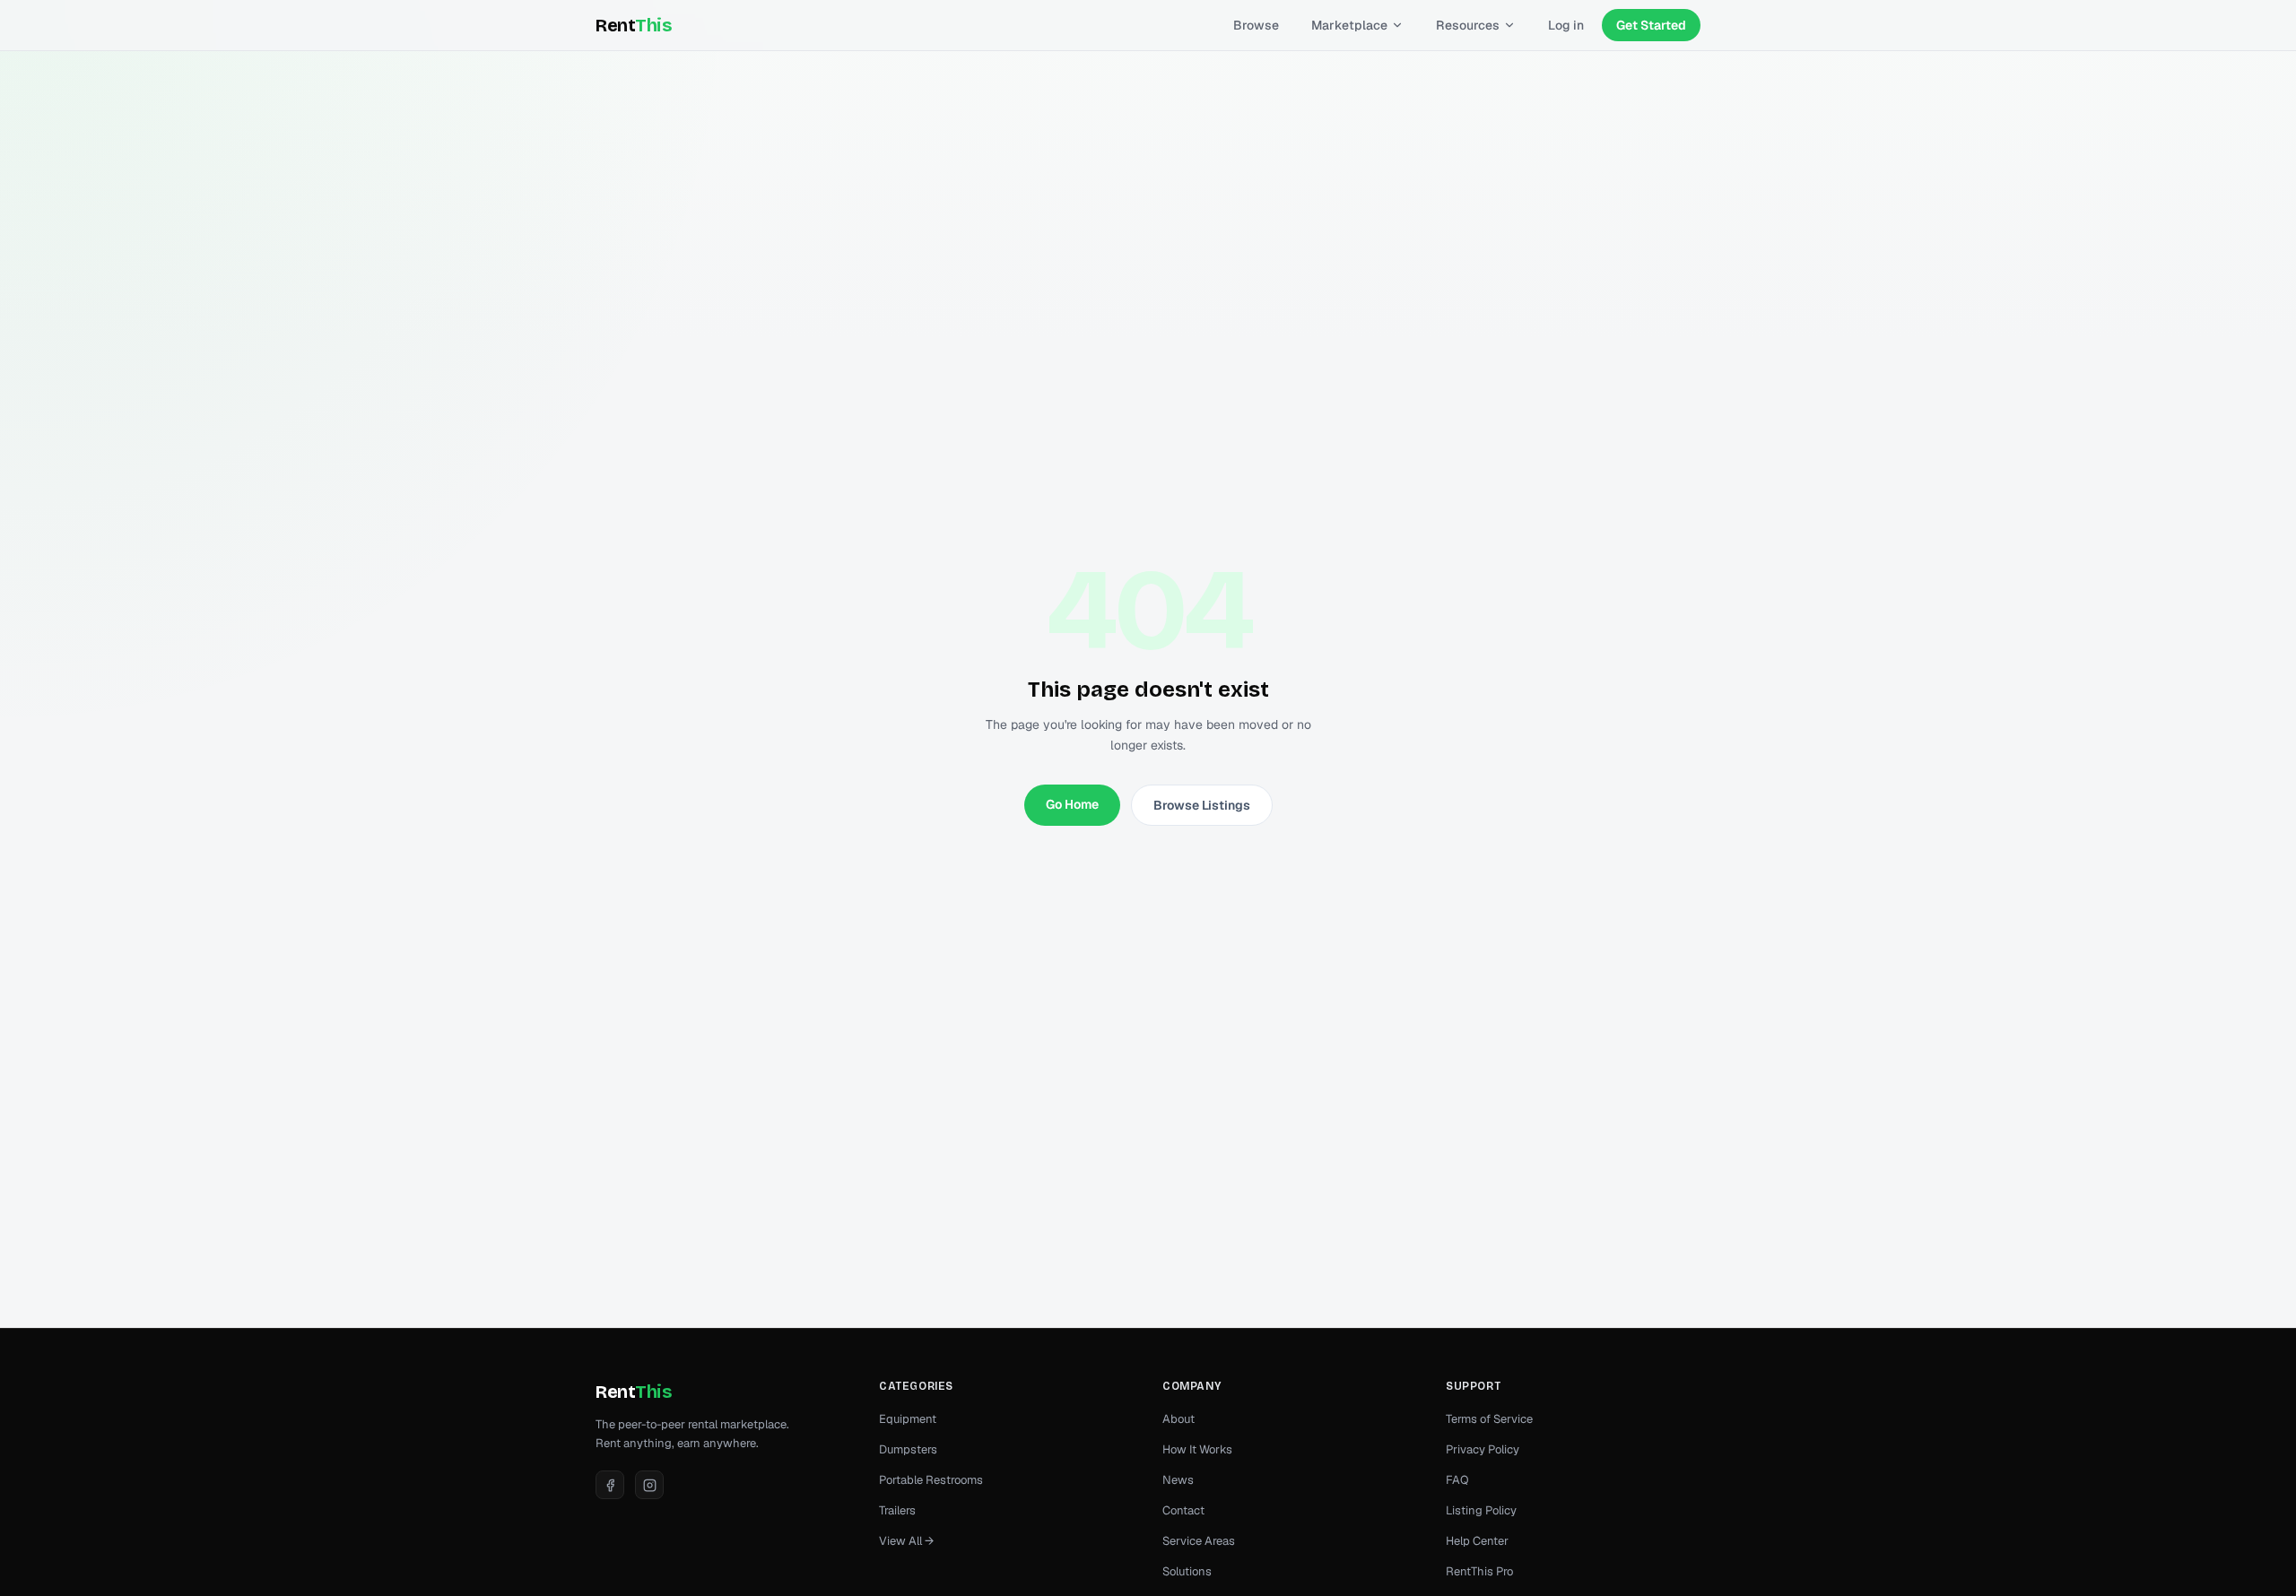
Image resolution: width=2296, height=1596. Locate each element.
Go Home (1072, 804)
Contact (1183, 1510)
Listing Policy (1481, 1510)
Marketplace (1349, 25)
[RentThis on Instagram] (649, 1485)
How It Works (1197, 1449)
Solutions (1187, 1571)
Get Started (1651, 25)
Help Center (1477, 1541)
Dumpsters (908, 1449)
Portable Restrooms (931, 1480)
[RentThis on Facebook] (610, 1485)
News (1178, 1480)
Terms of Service (1489, 1419)
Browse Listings (1202, 805)
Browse (1256, 25)
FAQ (1457, 1480)
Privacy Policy (1483, 1449)
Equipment (908, 1419)
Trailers (897, 1510)
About (1178, 1419)
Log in (1566, 25)
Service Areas (1199, 1541)
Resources (1468, 25)
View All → (906, 1541)
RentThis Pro (1479, 1571)
